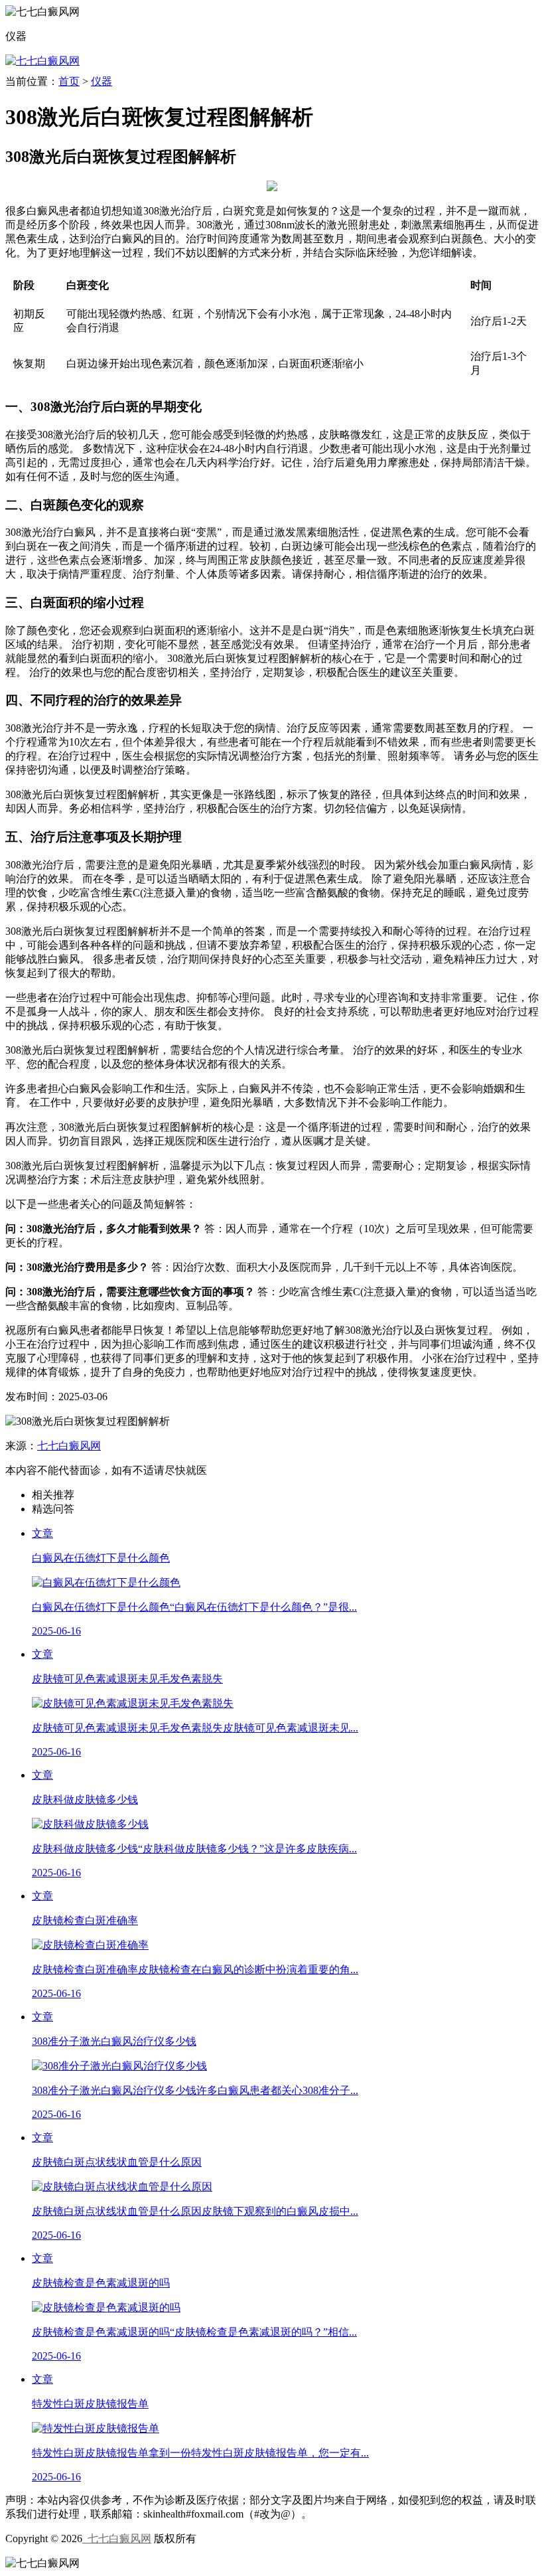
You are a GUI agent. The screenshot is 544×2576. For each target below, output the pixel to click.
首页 (69, 81)
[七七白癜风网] (42, 61)
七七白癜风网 (69, 1446)
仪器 (102, 81)
